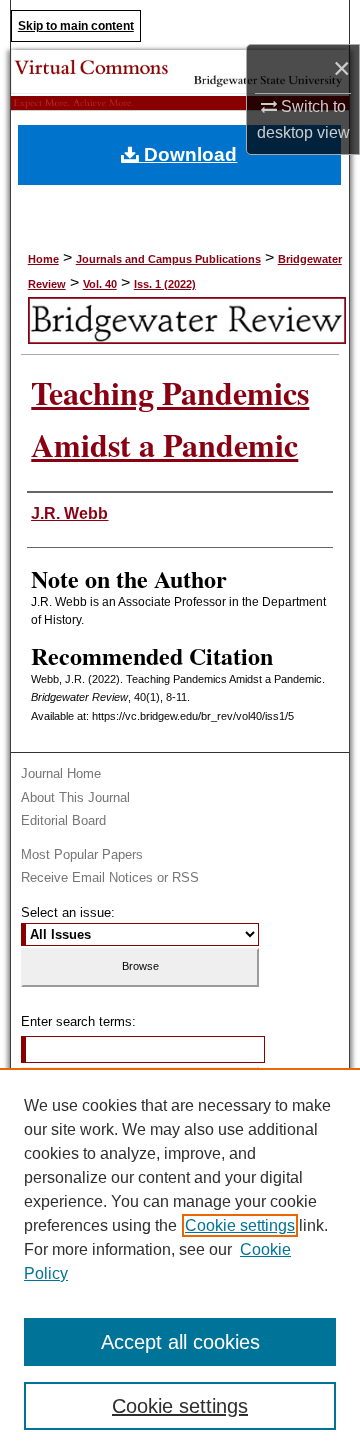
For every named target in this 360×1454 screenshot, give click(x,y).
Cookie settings (240, 1225)
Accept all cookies (180, 1342)
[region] (180, 1261)
